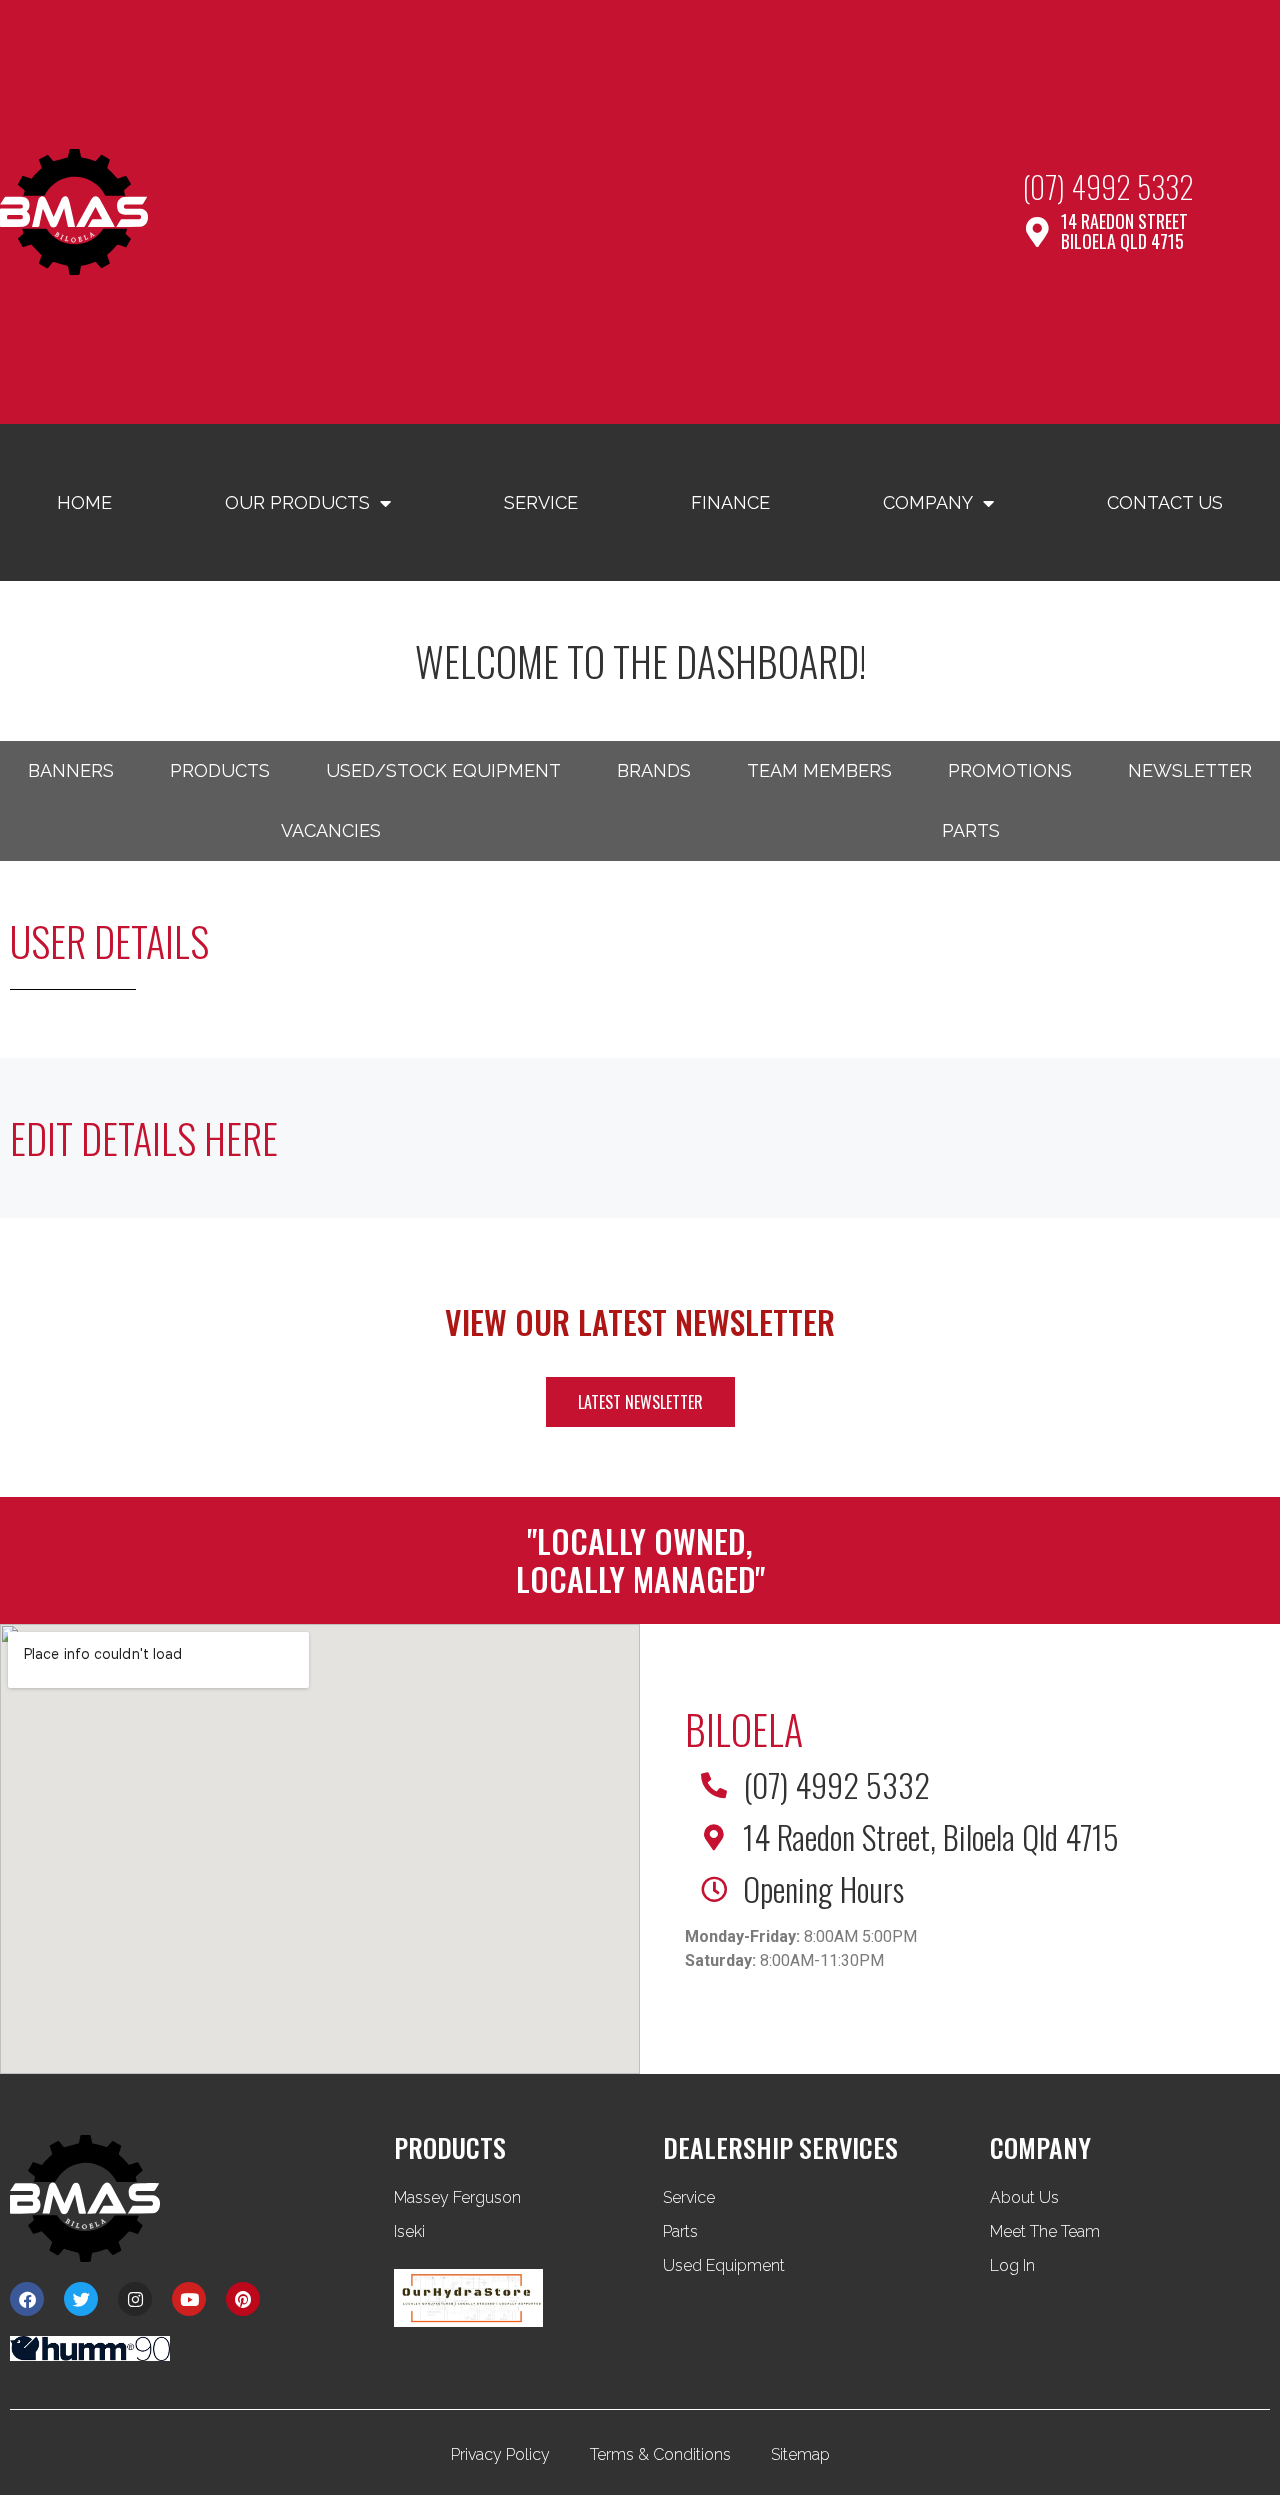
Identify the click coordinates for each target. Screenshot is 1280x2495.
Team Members (819, 770)
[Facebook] (27, 2299)
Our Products (297, 502)
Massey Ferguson (457, 2197)
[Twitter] (81, 2299)
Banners (71, 770)
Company (928, 502)
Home (84, 502)
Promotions (1010, 770)
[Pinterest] (243, 2299)
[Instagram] (135, 2299)
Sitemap (800, 2454)
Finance (730, 502)
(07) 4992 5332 (1108, 186)
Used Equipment (724, 2265)
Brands (654, 770)
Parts (971, 830)
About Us (1024, 2197)
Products (220, 770)
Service (541, 502)
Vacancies (331, 830)
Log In (1012, 2265)
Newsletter (1190, 770)
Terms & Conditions (660, 2454)
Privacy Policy (500, 2454)
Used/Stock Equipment (443, 770)
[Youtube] (189, 2299)
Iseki (409, 2231)
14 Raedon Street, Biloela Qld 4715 (931, 1836)
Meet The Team (1045, 2231)
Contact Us (1165, 502)
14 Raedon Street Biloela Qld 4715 (1124, 231)
